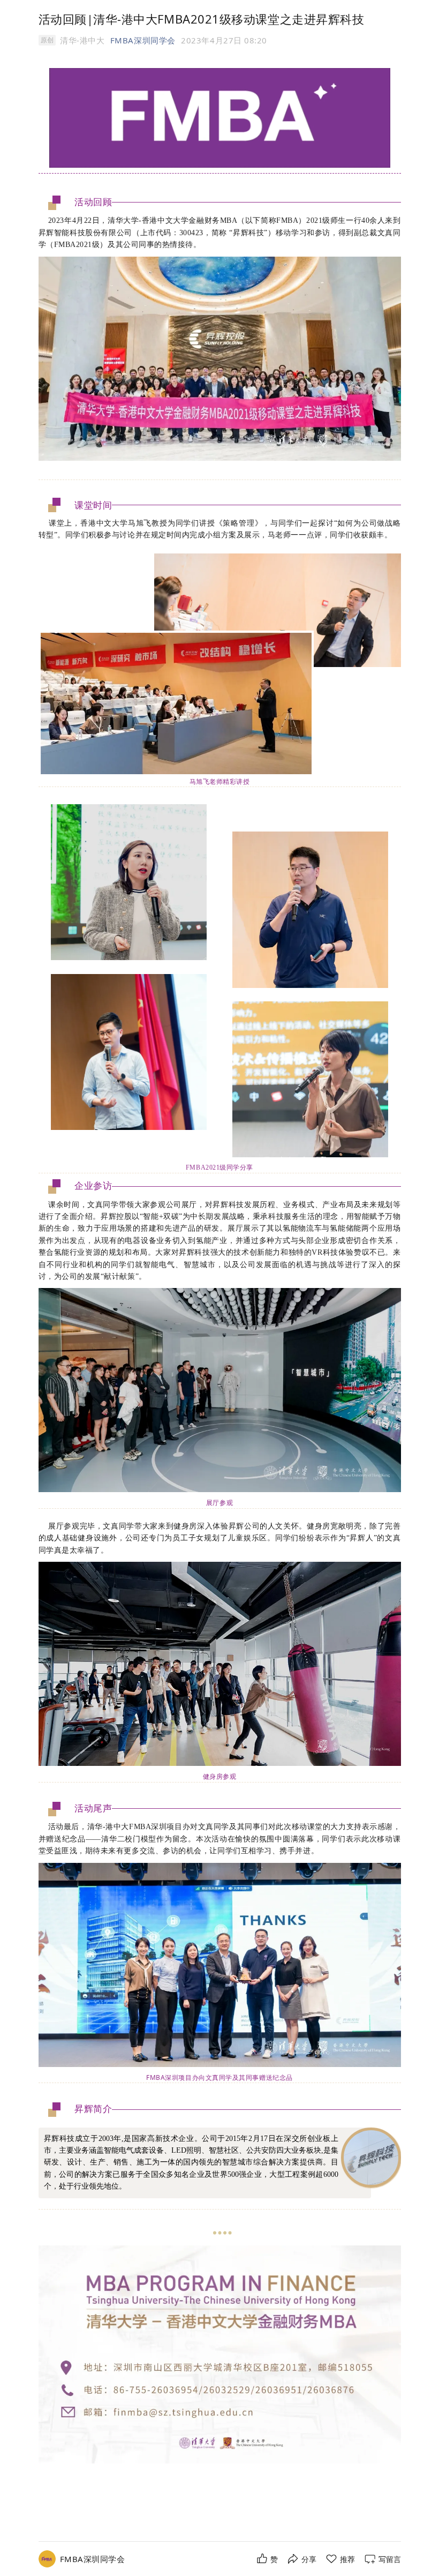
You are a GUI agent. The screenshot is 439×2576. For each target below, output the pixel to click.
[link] (93, 2559)
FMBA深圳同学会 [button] (143, 40)
